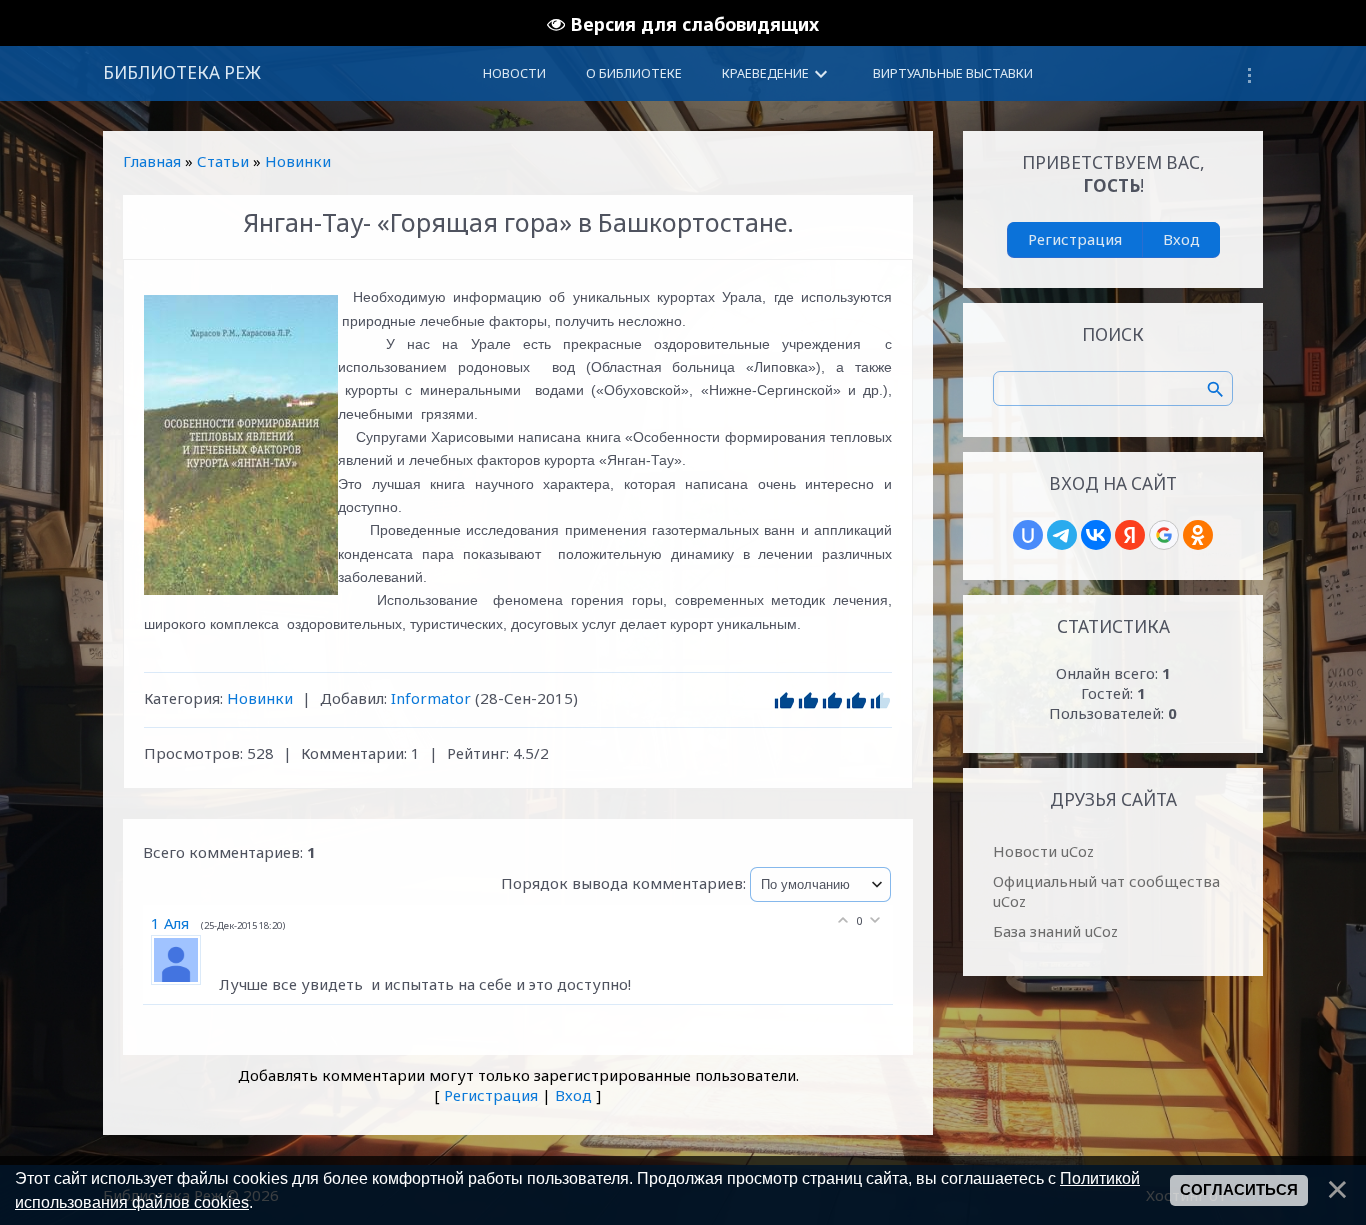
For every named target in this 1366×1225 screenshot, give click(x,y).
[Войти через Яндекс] (1130, 535)
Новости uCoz (1043, 851)
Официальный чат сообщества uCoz (1106, 891)
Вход (573, 1095)
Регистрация (491, 1095)
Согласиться (1239, 1190)
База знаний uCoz (1055, 931)
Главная (152, 161)
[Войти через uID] (1028, 535)
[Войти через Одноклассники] (1198, 535)
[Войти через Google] (1164, 535)
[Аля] (185, 984)
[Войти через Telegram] (1062, 535)
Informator (431, 698)
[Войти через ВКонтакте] (1096, 535)
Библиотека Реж (182, 72)
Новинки (298, 161)
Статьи (223, 161)
